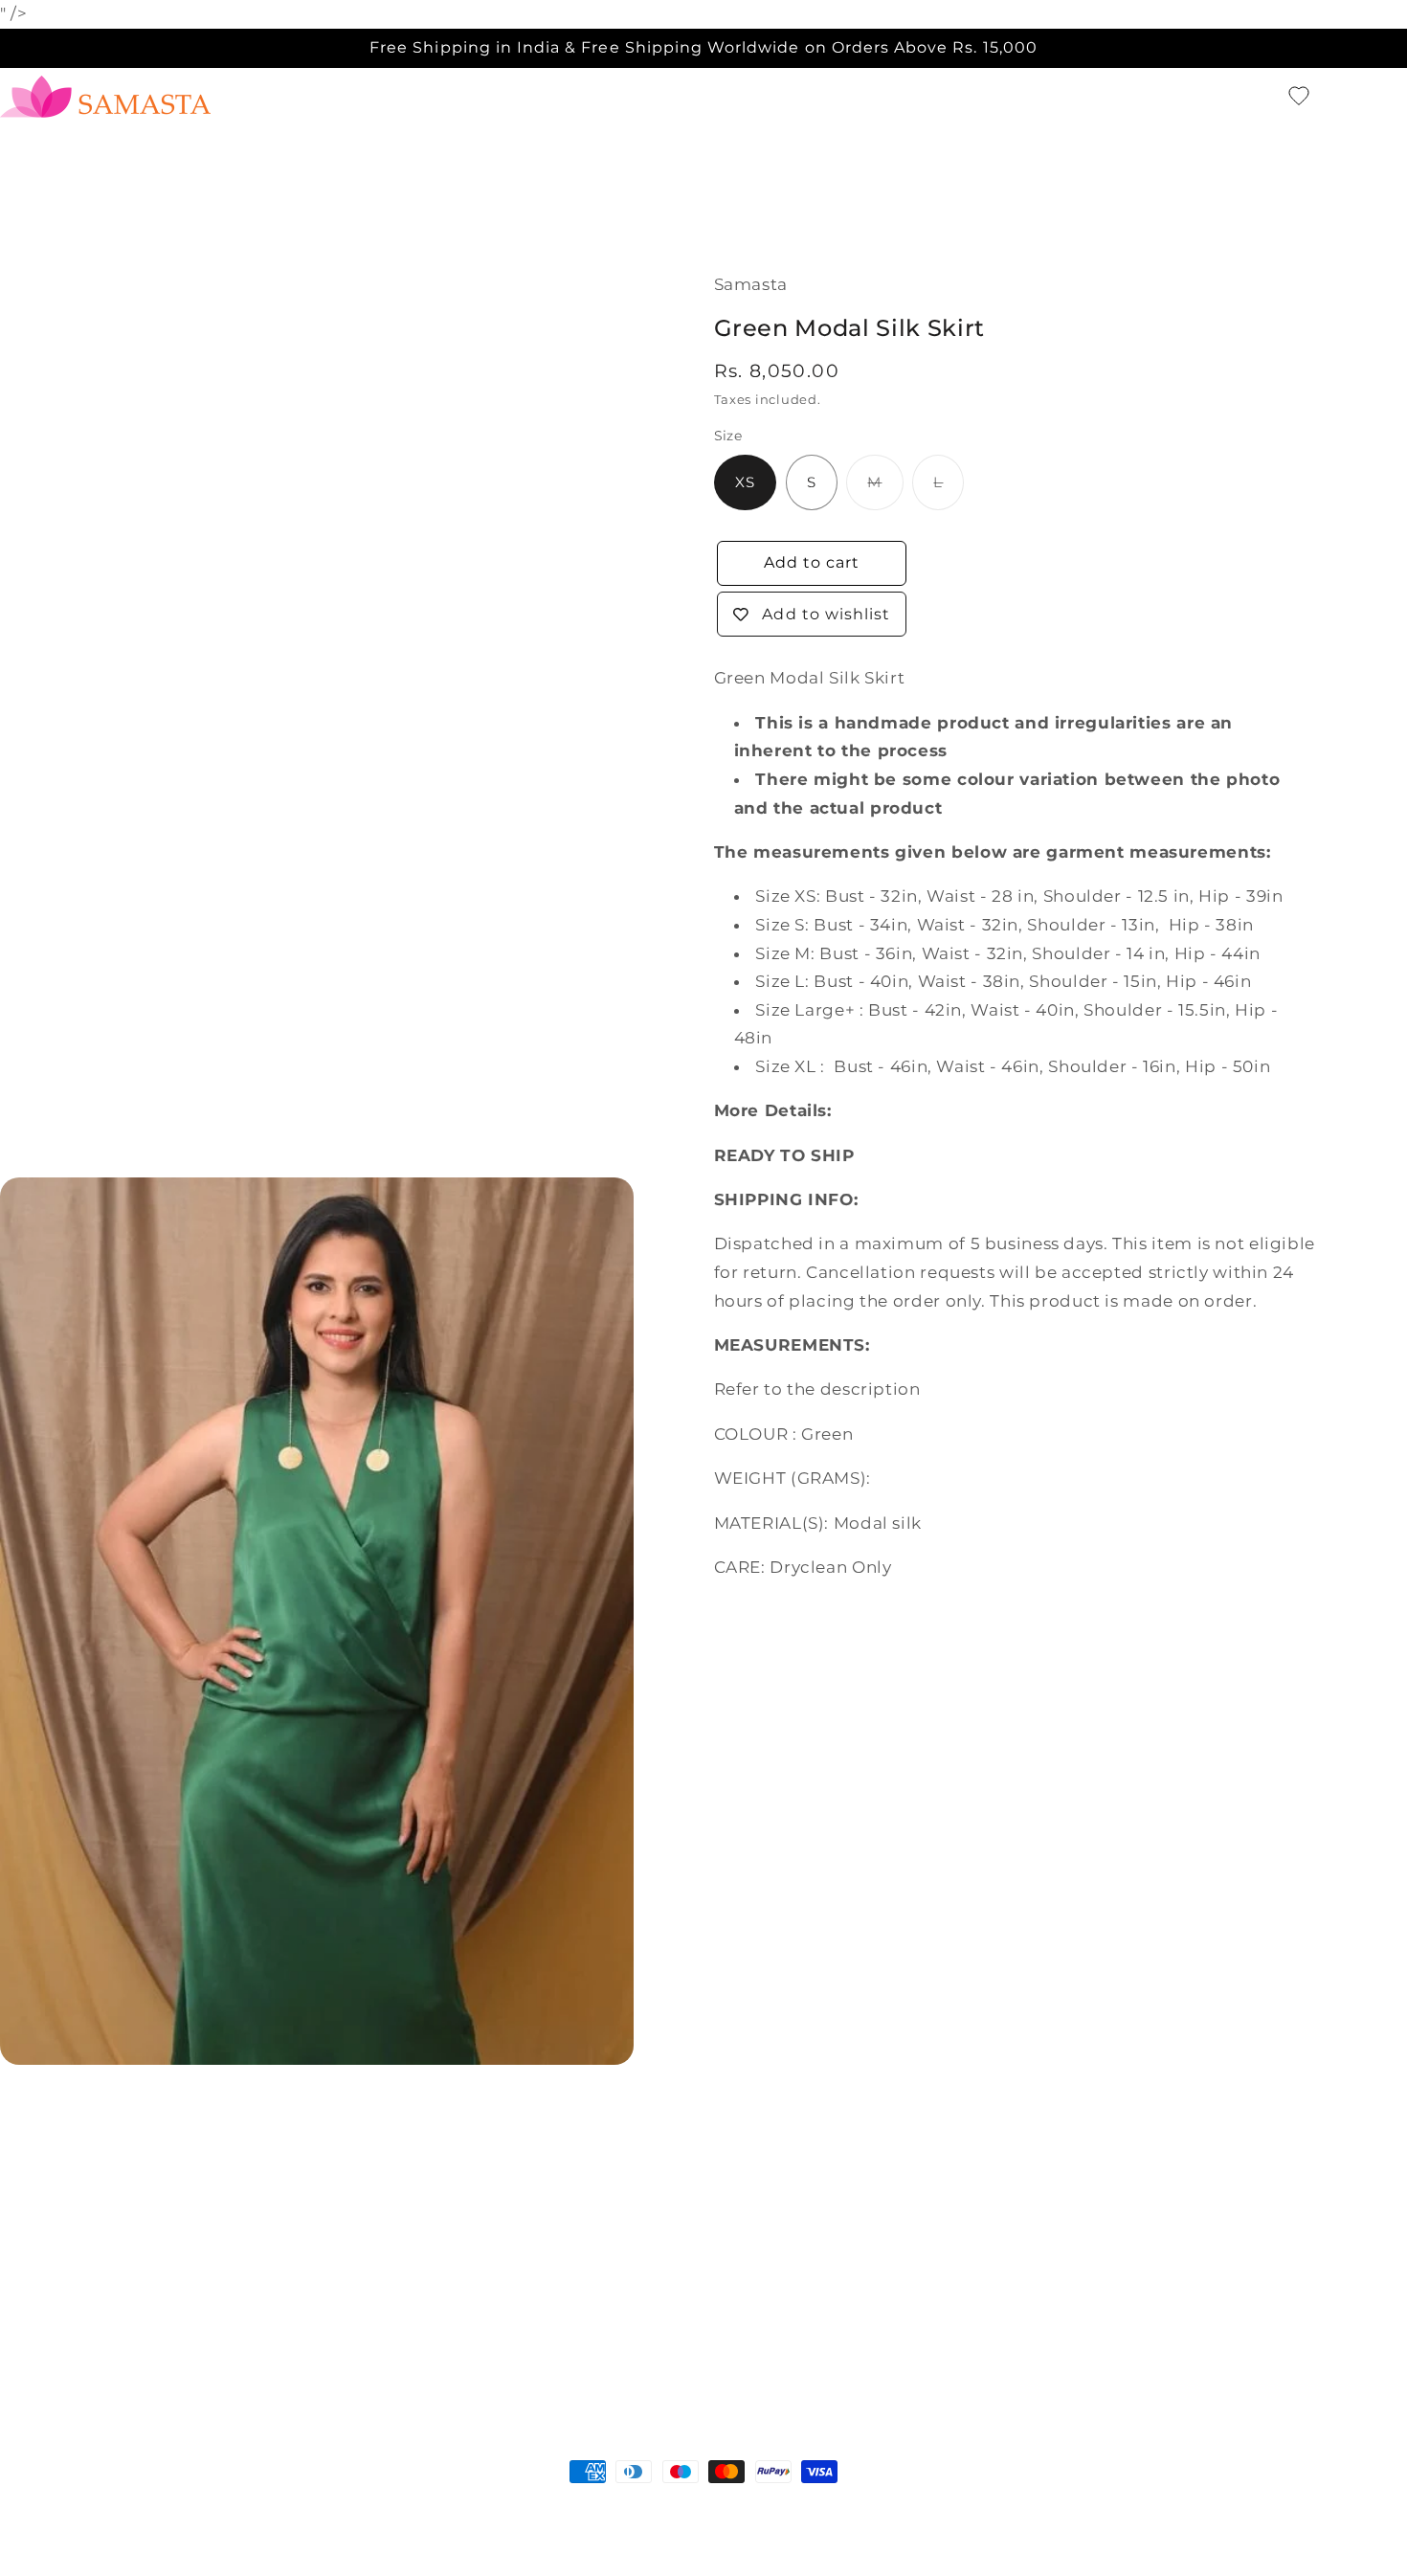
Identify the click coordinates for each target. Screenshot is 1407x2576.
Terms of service (543, 2508)
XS (745, 482)
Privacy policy (426, 2508)
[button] (1265, 97)
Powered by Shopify (189, 2508)
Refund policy (317, 2508)
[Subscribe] (861, 2350)
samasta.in (86, 2508)
